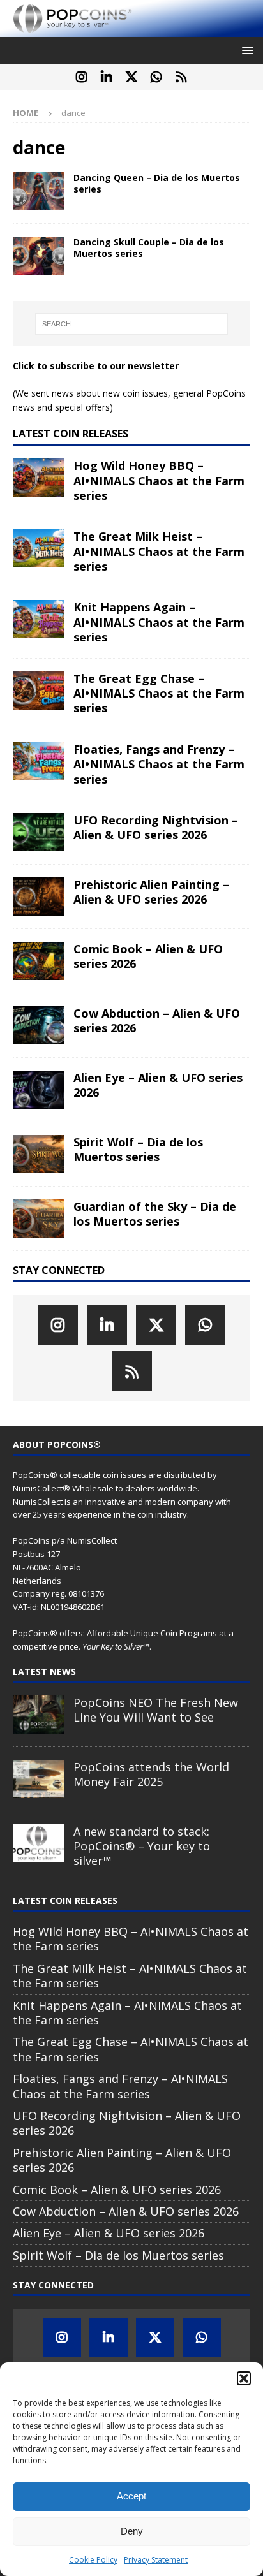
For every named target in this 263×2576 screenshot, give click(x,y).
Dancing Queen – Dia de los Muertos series (157, 183)
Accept (131, 2496)
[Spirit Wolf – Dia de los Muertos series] (38, 1154)
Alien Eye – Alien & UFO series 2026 (158, 1085)
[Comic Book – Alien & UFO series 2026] (38, 961)
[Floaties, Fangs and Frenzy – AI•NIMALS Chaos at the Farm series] (38, 761)
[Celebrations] (38, 191)
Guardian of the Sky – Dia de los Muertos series (155, 1214)
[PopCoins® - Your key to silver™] (131, 29)
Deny (132, 2531)
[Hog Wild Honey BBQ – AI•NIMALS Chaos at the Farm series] (38, 478)
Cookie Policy (93, 2560)
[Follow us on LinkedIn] (107, 77)
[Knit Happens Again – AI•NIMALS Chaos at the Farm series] (38, 619)
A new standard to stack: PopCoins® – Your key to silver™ (142, 1846)
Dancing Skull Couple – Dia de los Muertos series (149, 248)
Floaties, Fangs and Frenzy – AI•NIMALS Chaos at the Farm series (159, 764)
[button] (244, 2378)
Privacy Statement (156, 2560)
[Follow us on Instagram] (82, 77)
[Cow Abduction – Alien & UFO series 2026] (38, 1025)
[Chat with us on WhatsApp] (157, 77)
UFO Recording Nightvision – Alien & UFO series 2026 (156, 827)
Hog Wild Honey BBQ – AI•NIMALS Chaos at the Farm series (159, 480)
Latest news (44, 1672)
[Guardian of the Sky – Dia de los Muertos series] (38, 1218)
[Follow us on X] (132, 77)
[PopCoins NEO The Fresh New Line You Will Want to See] (38, 1715)
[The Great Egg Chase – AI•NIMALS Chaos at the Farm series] (38, 691)
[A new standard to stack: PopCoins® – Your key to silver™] (38, 1843)
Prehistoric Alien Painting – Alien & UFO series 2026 (151, 892)
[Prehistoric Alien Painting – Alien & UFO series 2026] (38, 896)
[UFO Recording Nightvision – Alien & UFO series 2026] (38, 832)
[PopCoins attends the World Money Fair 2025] (38, 1779)
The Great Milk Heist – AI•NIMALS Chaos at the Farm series (159, 551)
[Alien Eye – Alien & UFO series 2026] (38, 1090)
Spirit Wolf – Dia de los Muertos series (138, 1149)
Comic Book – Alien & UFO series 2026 (148, 956)
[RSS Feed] (182, 77)
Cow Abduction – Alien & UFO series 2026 (157, 1021)
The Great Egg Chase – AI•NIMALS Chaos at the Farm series (159, 693)
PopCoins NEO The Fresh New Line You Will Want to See (156, 1710)
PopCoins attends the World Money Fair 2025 (151, 1774)
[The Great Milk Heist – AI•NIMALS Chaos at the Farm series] (38, 548)
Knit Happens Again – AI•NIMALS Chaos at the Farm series (159, 622)
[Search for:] (132, 324)
